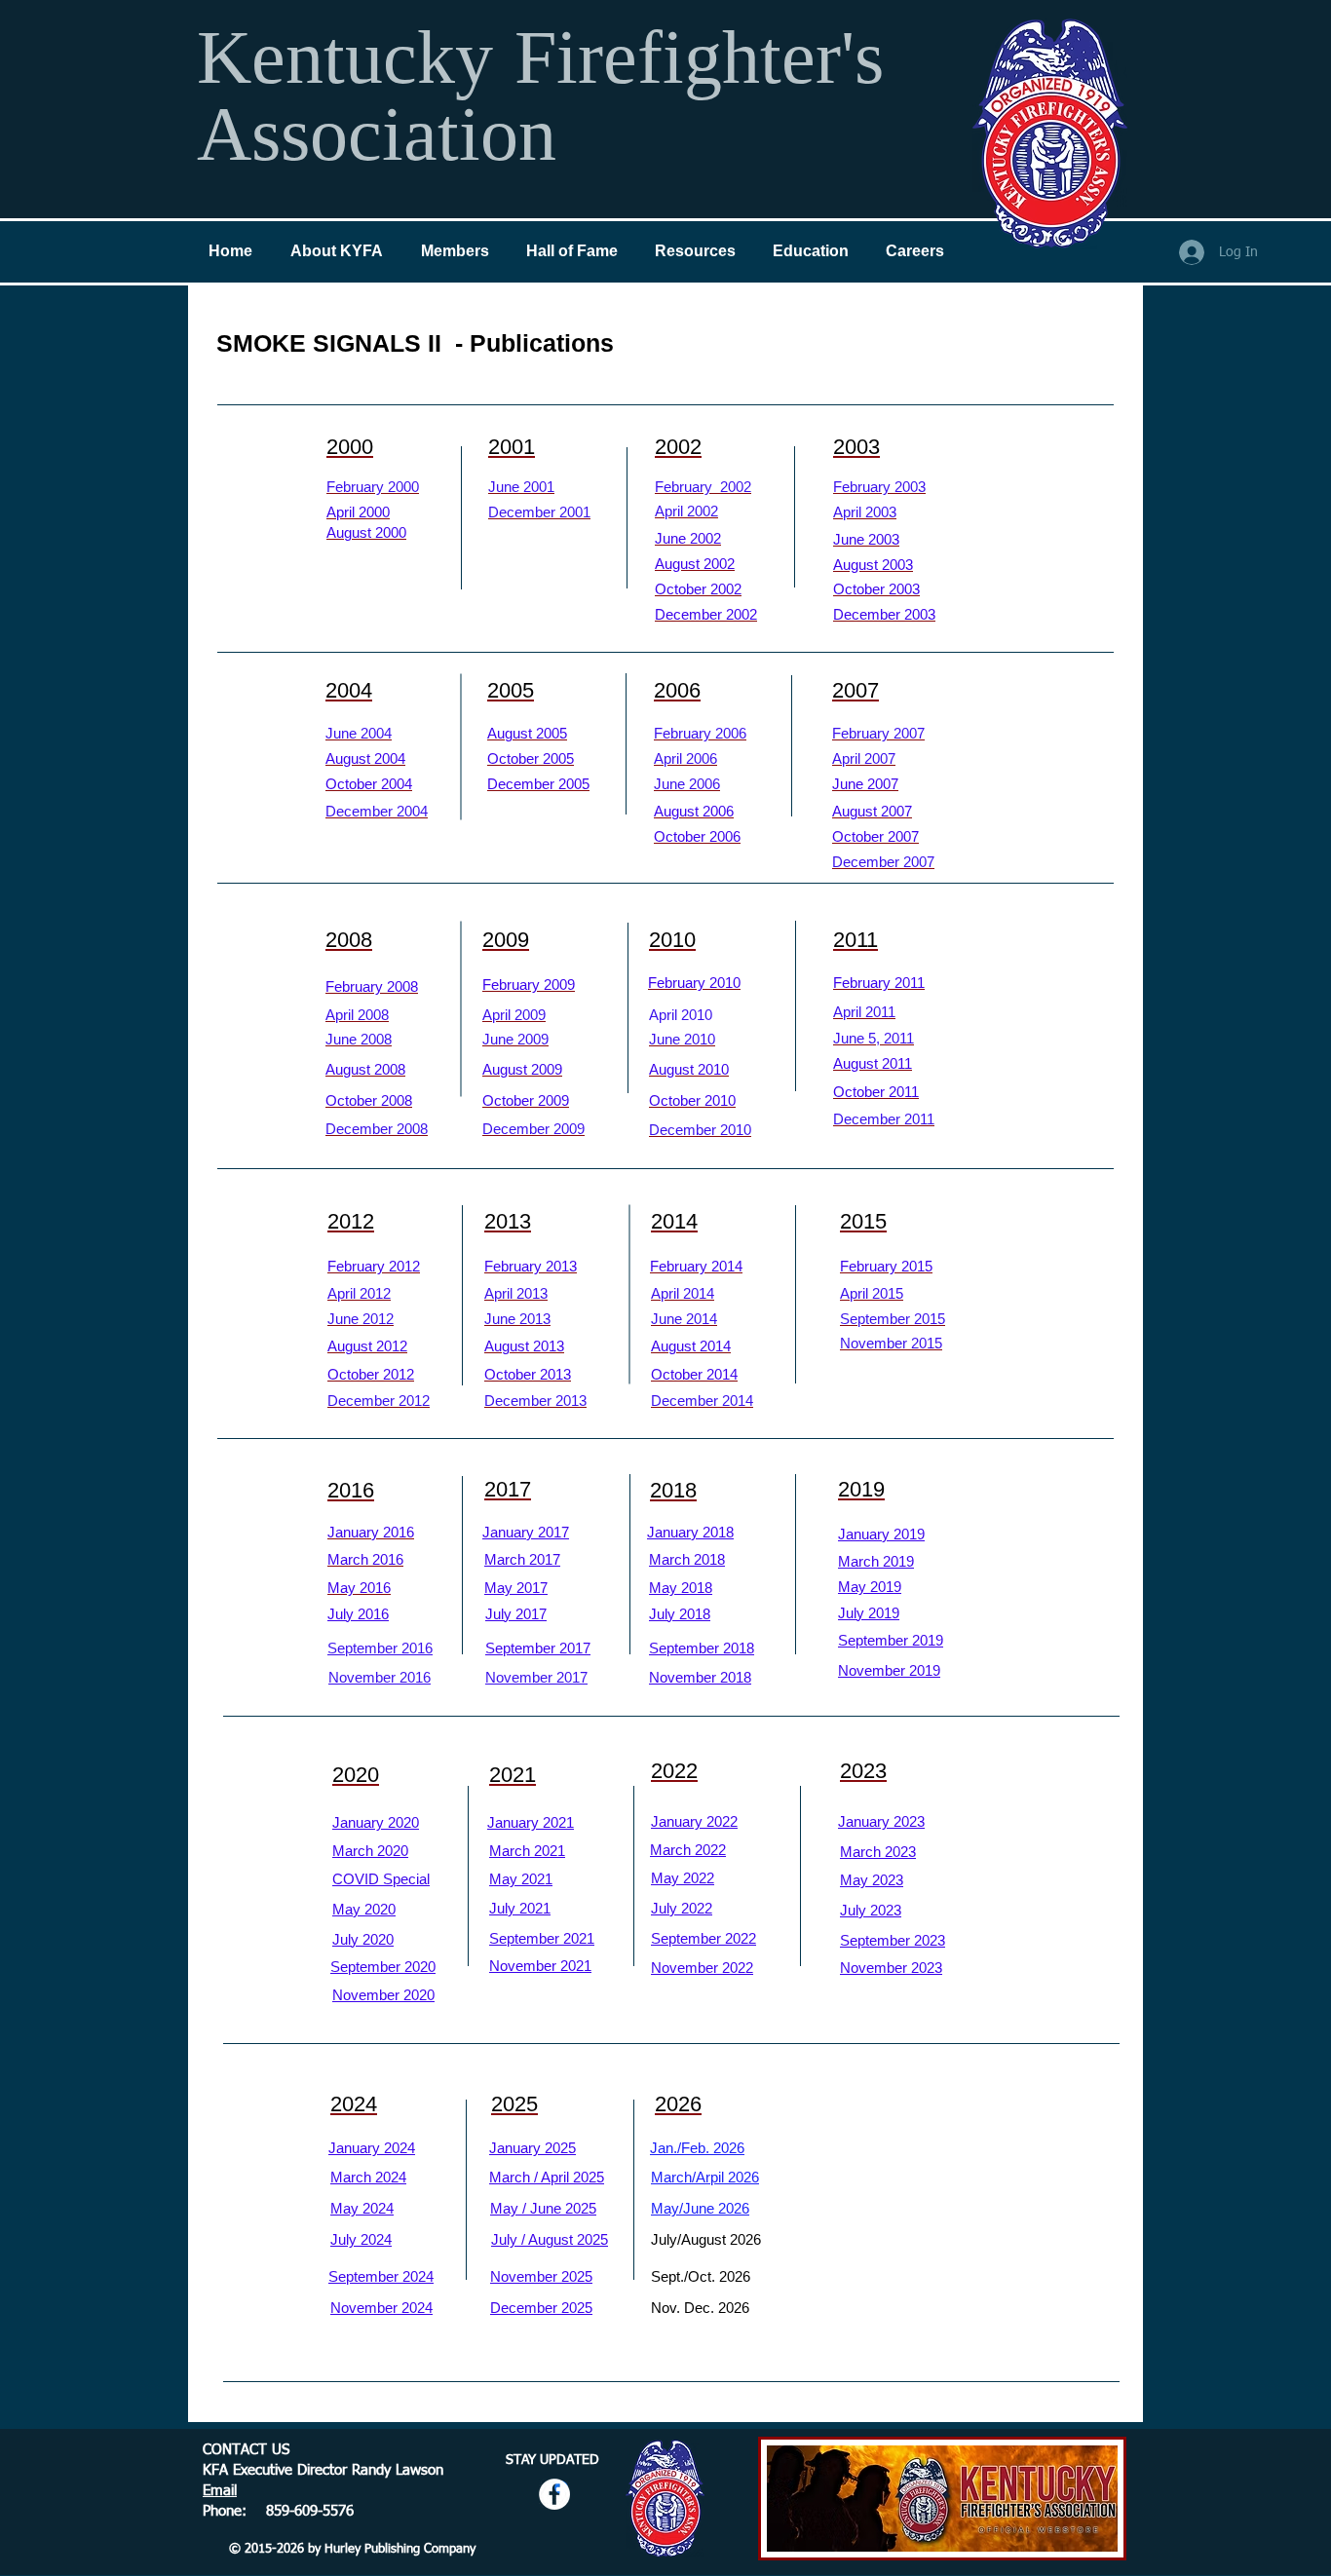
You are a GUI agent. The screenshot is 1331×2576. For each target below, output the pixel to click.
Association (377, 134)
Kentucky (355, 57)
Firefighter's (699, 57)
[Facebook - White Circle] (554, 2494)
